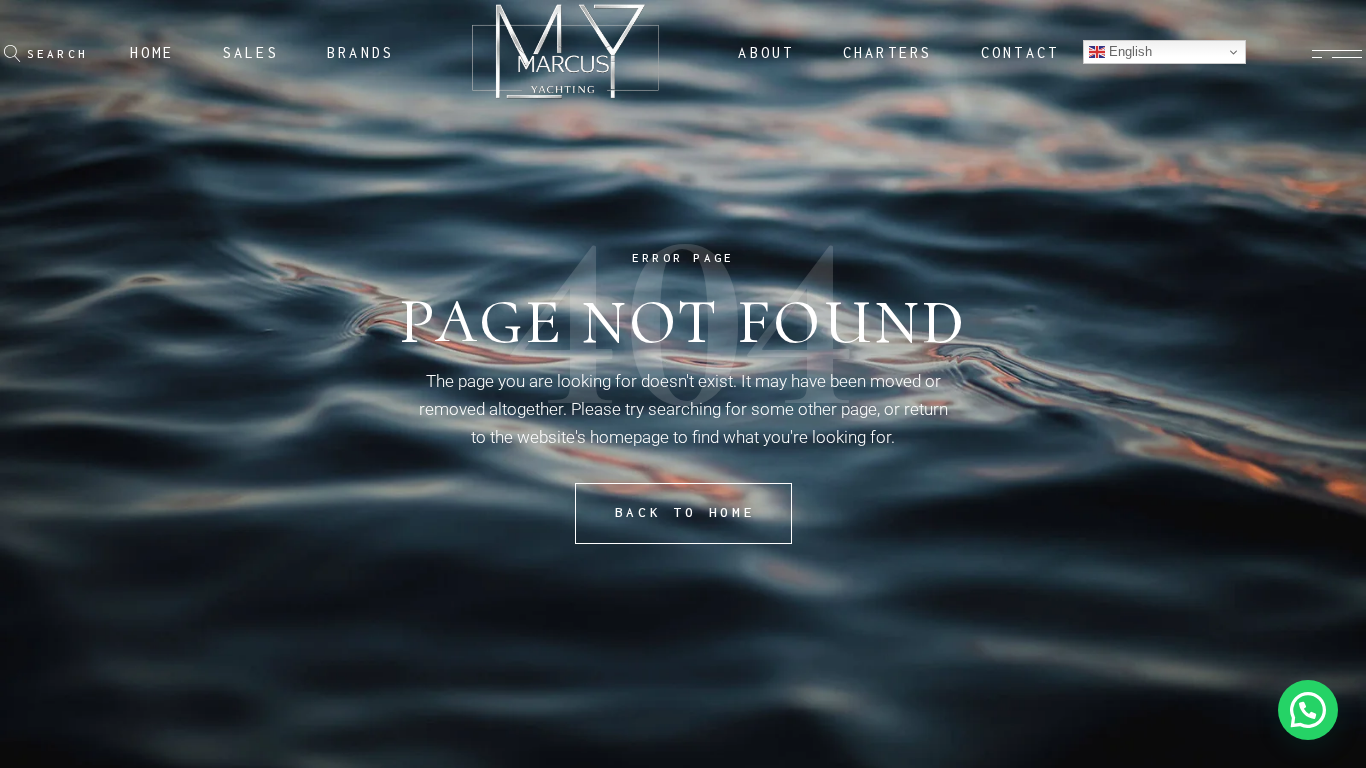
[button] (1308, 710)
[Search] (12, 53)
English (1128, 51)
